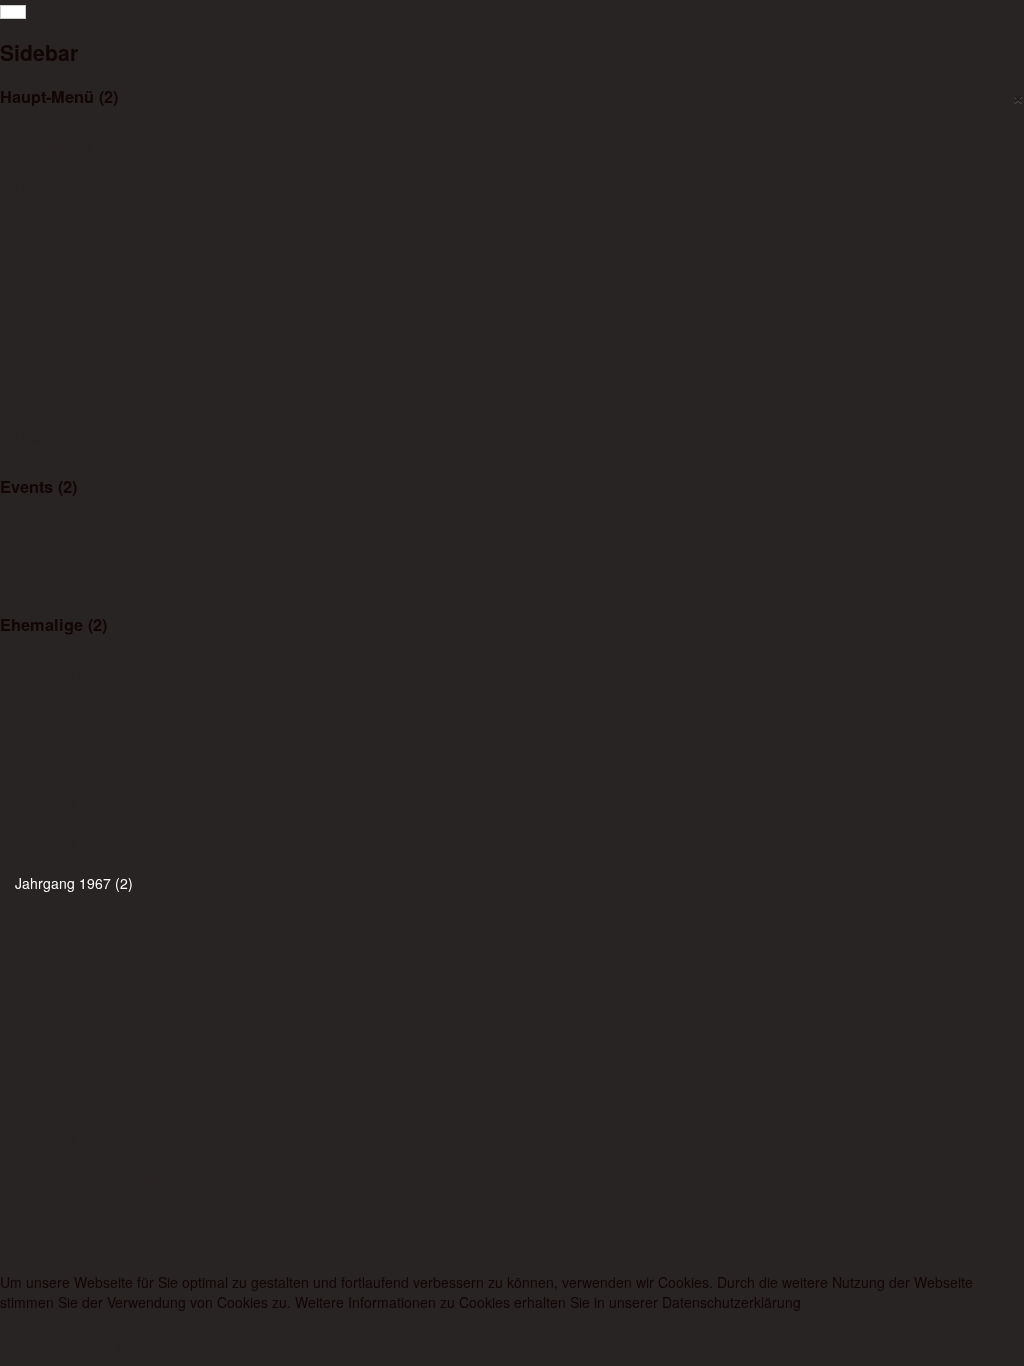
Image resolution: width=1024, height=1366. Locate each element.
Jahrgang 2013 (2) (74, 673)
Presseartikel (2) (67, 187)
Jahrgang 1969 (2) (74, 799)
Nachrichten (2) (64, 145)
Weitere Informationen (70, 1356)
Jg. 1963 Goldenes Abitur (95, 1177)
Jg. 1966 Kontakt (68, 1009)
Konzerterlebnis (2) (75, 535)
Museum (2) (53, 229)
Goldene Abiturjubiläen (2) (98, 577)
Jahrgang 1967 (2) (74, 883)
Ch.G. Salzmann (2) (78, 313)
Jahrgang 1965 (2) (74, 1051)
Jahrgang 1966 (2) (74, 925)
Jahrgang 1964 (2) (74, 1093)
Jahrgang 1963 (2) (74, 1135)
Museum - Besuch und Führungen (123, 271)
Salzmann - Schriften (81, 397)
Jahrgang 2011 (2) (74, 757)
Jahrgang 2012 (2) (74, 715)
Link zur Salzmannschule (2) (105, 439)
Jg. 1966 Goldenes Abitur (95, 967)
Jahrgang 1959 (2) (74, 1261)
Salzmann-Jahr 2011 (81, 355)
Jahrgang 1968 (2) (74, 841)
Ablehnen (148, 1329)
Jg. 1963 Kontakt (68, 1219)
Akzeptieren (50, 1329)
